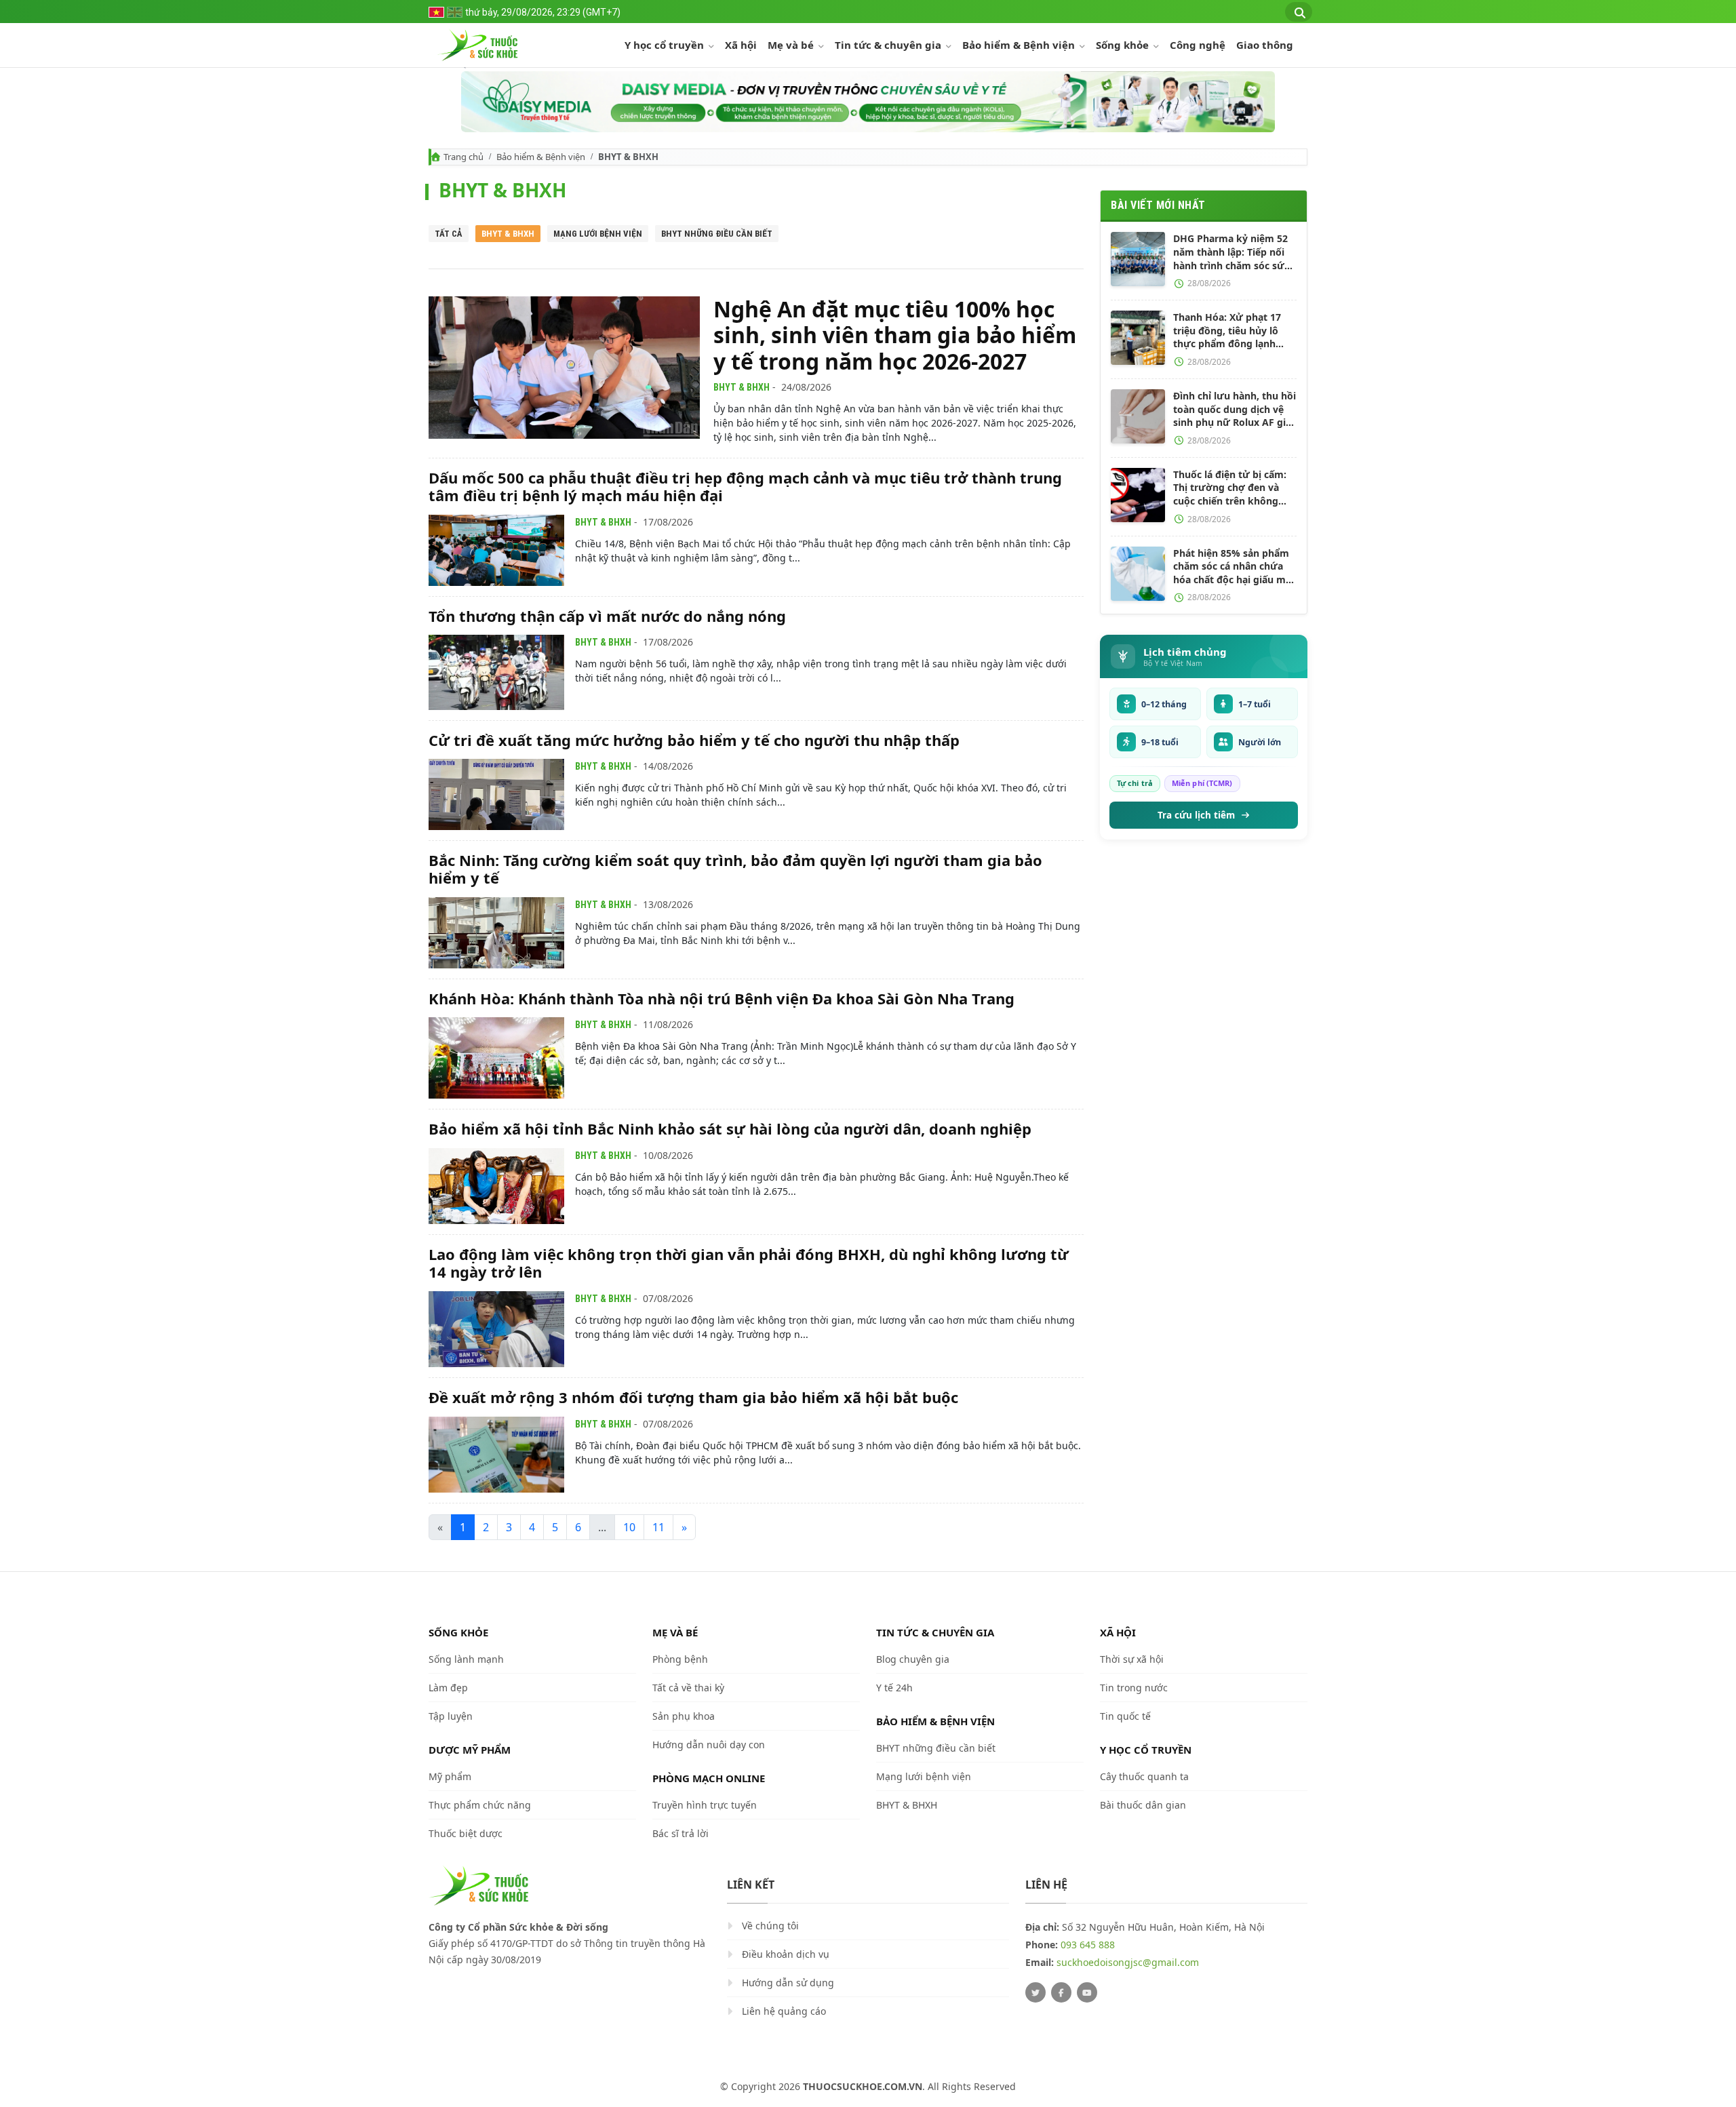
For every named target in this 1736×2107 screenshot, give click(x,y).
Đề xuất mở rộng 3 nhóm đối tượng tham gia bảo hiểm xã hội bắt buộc (693, 1397)
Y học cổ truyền (666, 45)
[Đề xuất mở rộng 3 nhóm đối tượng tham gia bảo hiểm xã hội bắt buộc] (496, 1455)
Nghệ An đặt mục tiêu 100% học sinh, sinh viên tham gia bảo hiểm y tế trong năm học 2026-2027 (895, 335)
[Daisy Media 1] (868, 102)
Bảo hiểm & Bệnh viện (1020, 45)
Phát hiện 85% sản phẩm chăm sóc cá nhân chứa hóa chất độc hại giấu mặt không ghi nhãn (1234, 567)
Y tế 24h (894, 1688)
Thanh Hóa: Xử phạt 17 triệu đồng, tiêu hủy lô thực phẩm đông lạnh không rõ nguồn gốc (1227, 331)
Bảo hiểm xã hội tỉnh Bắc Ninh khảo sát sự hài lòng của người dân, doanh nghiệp (730, 1128)
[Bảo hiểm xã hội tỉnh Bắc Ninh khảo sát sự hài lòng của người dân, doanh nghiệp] (496, 1186)
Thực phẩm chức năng (480, 1805)
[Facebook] (1061, 1992)
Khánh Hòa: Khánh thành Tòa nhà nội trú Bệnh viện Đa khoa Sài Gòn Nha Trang (722, 998)
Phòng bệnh (680, 1659)
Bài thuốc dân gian (1143, 1805)
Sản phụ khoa (684, 1716)
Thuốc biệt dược (466, 1833)
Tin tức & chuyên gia (889, 45)
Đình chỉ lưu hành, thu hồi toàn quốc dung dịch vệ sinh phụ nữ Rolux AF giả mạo (1235, 409)
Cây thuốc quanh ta (1144, 1776)
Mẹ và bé (792, 45)
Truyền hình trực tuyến (705, 1805)
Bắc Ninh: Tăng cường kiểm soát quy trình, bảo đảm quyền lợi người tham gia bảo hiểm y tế (735, 869)
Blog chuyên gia (913, 1659)
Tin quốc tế (1125, 1716)
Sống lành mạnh (466, 1659)
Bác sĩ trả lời (680, 1833)
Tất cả (449, 234)
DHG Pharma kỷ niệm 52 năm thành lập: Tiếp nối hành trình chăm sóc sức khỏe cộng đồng (1231, 252)
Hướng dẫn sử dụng (788, 1983)
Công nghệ (1198, 45)
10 (629, 1527)
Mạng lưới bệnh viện (598, 234)
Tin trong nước (1134, 1688)
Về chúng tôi (770, 1926)
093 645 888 (1088, 1945)
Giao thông (1265, 45)
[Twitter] (1035, 1992)
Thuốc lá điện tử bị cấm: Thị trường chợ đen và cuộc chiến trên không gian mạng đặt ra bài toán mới (1234, 488)
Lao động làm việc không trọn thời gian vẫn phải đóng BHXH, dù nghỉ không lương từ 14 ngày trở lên (749, 1263)
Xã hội (741, 45)
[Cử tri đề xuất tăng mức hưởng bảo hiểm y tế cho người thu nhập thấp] (496, 794)
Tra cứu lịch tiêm (1196, 815)
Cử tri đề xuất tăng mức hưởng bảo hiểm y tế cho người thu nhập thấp (694, 740)
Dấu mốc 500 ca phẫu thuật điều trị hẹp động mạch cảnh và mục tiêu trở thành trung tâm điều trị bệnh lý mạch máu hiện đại (745, 486)
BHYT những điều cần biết (717, 234)
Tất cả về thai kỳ (688, 1688)
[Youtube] (1087, 1992)
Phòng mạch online (709, 1778)
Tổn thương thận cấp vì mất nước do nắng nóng (607, 616)
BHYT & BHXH (508, 234)
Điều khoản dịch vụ (786, 1954)
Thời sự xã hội (1132, 1659)
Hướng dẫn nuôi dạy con (709, 1745)
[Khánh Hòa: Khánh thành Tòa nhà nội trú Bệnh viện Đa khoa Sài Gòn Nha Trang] (496, 1058)
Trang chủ (463, 157)
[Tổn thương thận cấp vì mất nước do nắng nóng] (496, 672)
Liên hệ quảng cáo (784, 2011)
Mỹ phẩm (450, 1776)
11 (658, 1527)
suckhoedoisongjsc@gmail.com (1128, 1962)
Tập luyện (451, 1716)
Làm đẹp (448, 1688)
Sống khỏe (1124, 45)
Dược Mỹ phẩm (470, 1750)
